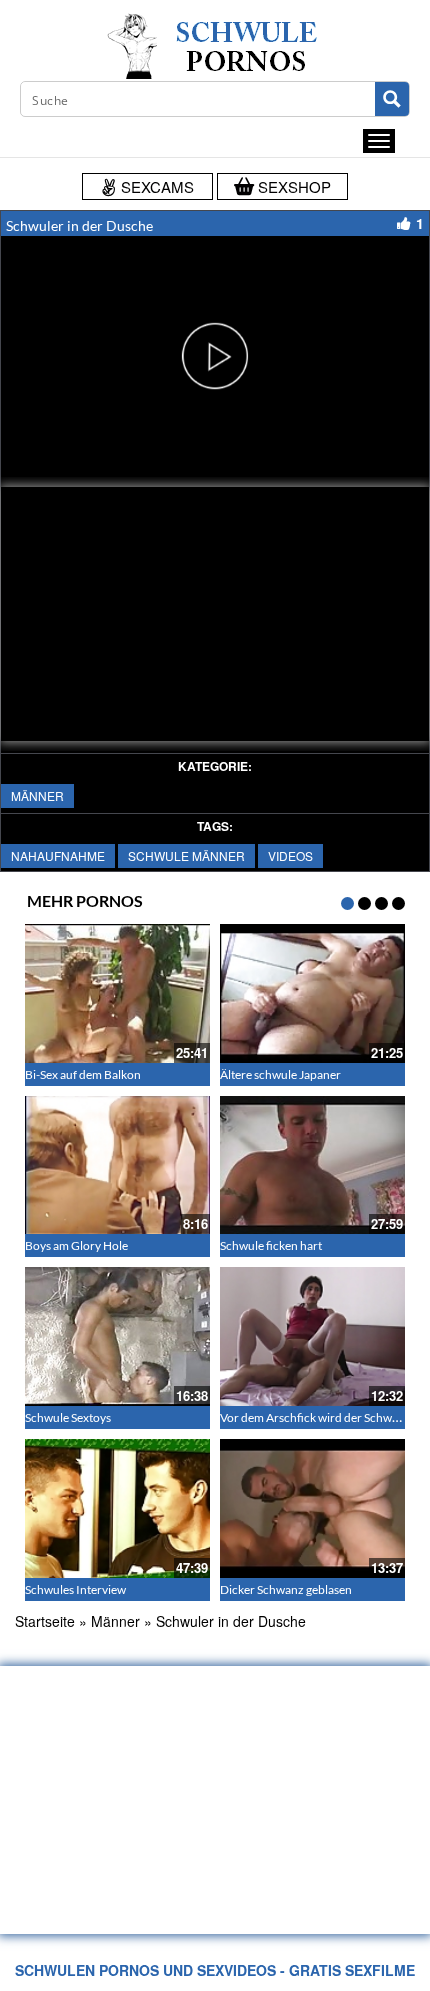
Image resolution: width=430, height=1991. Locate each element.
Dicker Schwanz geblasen (286, 1589)
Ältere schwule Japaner (280, 1074)
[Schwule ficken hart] (312, 1165)
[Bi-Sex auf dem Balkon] (117, 993)
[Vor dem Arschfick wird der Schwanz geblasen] (312, 1336)
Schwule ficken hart (271, 1245)
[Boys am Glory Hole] (117, 1165)
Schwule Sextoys (68, 1417)
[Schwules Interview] (117, 1508)
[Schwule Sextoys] (117, 1336)
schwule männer (186, 855)
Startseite (45, 1621)
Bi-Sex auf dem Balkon (83, 1074)
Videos (290, 855)
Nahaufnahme (58, 855)
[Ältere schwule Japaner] (312, 993)
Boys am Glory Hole (76, 1245)
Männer (37, 795)
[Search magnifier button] (392, 99)
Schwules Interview (75, 1589)
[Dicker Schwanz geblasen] (312, 1508)
